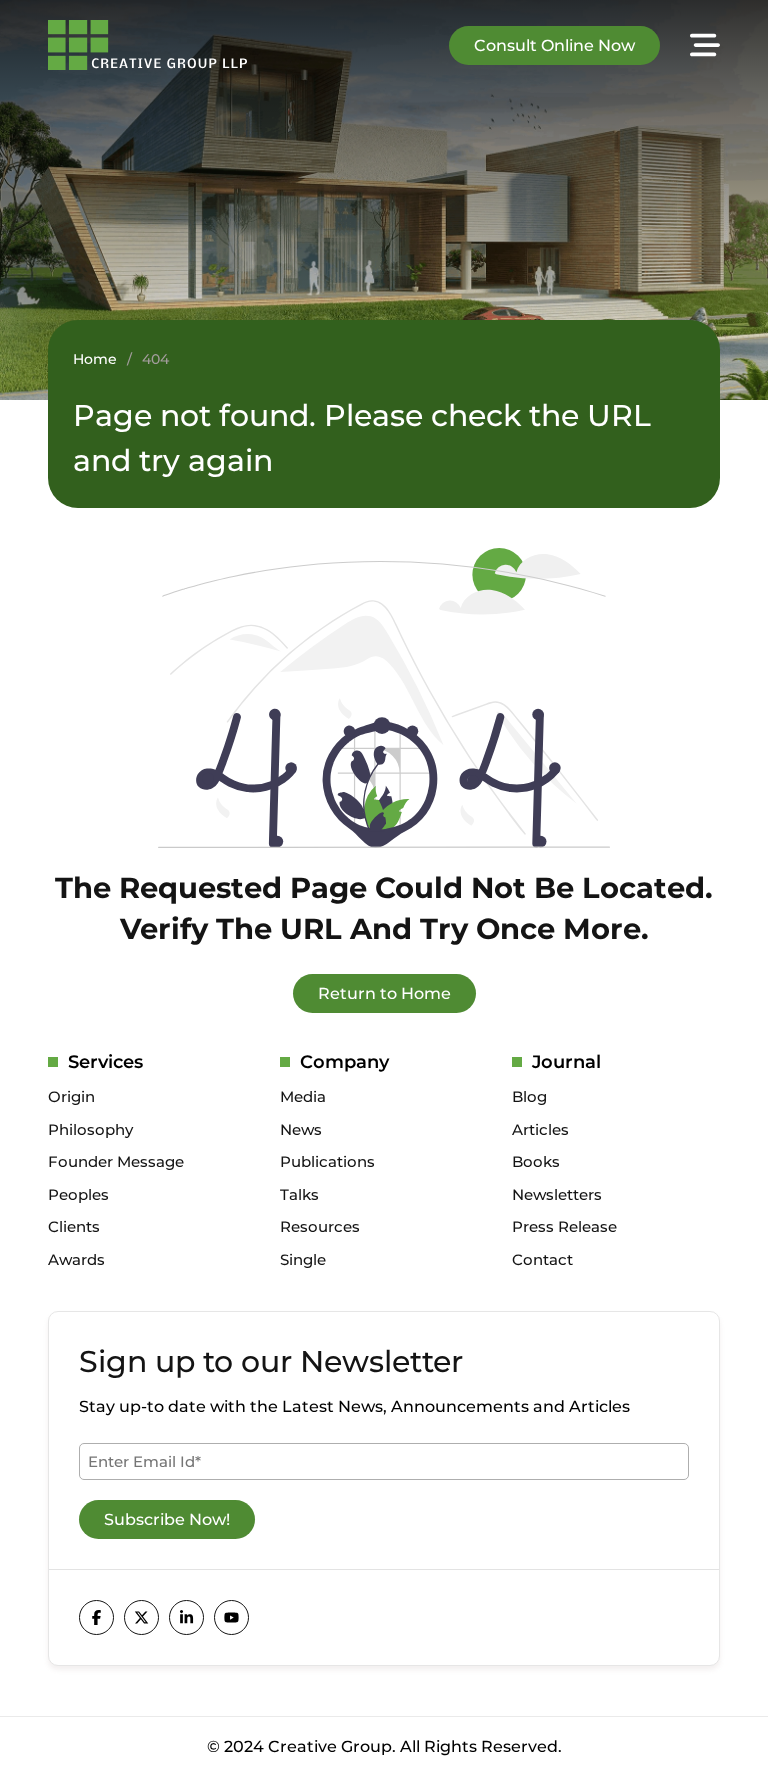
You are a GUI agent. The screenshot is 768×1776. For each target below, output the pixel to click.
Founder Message (116, 1161)
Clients (74, 1226)
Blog (529, 1096)
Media (303, 1096)
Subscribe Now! (167, 1519)
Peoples (78, 1194)
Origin (71, 1096)
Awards (76, 1259)
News (301, 1129)
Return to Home (384, 993)
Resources (320, 1226)
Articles (540, 1129)
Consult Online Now (554, 45)
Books (536, 1161)
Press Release (564, 1226)
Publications (327, 1161)
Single (303, 1259)
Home (95, 359)
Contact (542, 1259)
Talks (299, 1194)
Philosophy (90, 1129)
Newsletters (557, 1194)
